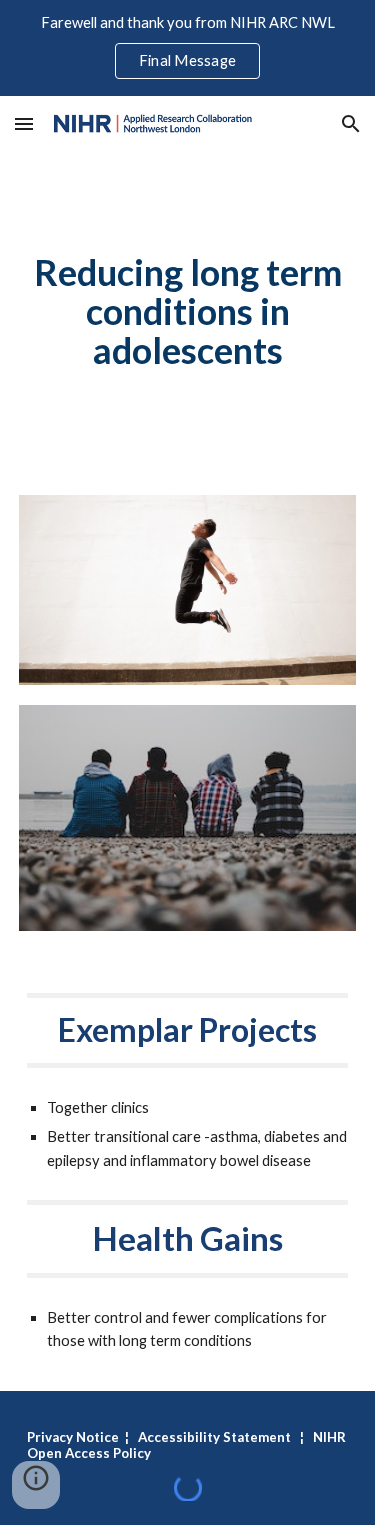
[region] (187, 48)
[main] (188, 311)
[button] (24, 123)
